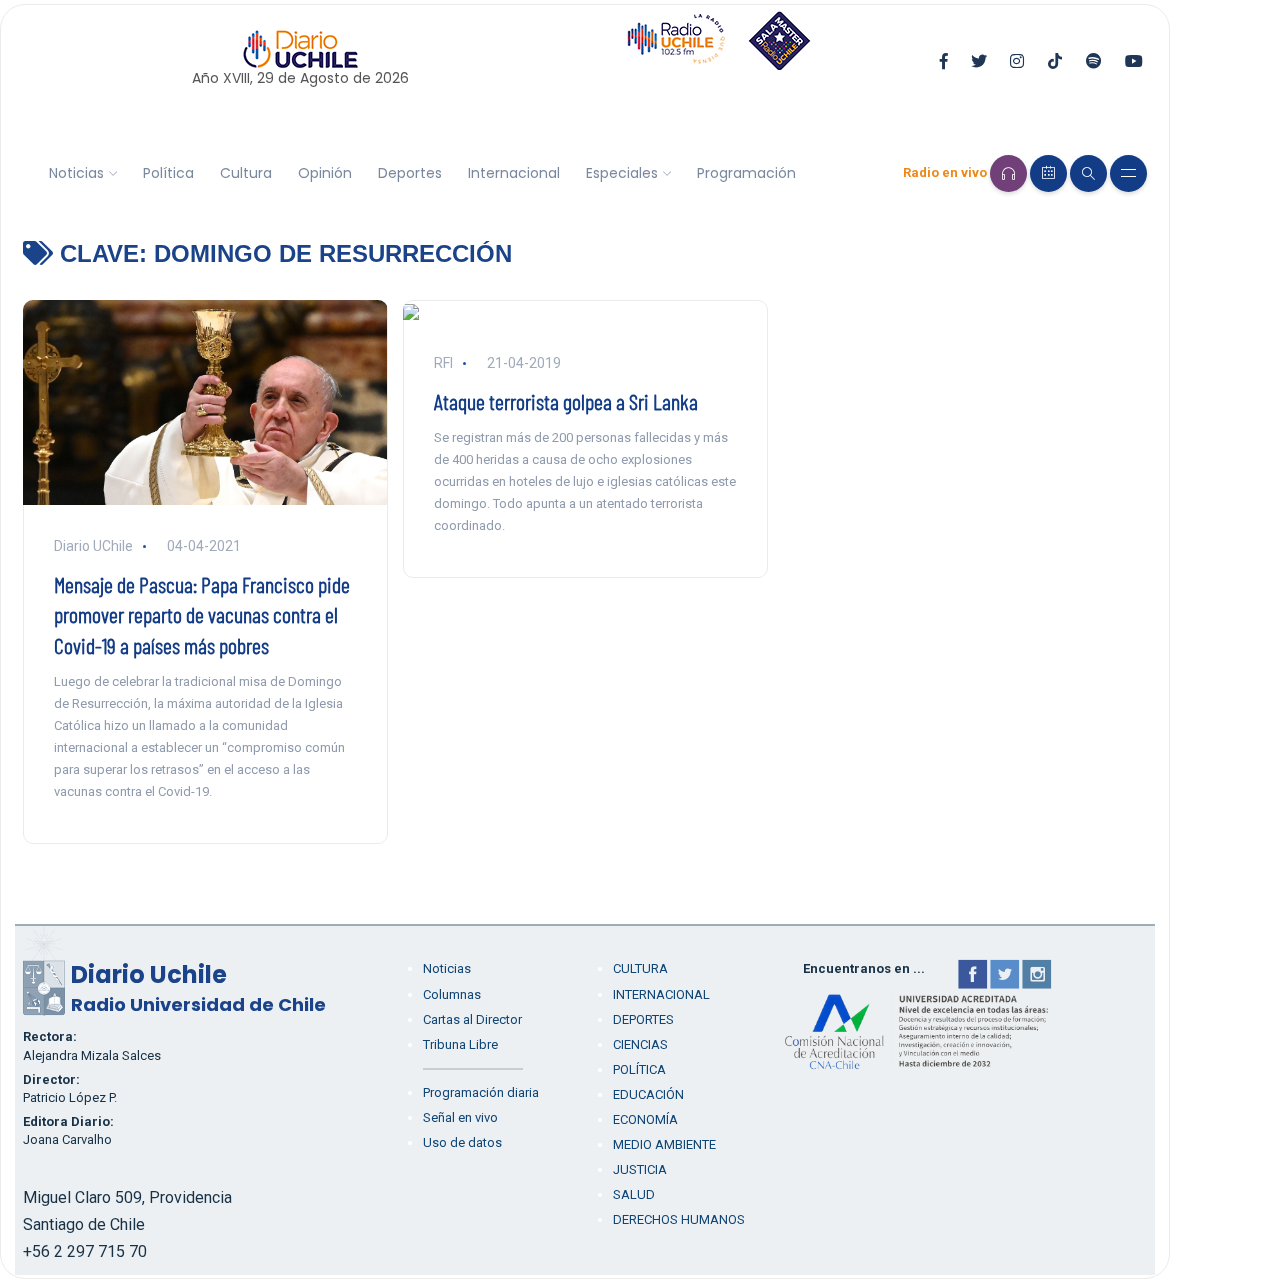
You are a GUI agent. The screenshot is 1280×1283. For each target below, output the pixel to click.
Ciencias (640, 1044)
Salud (634, 1194)
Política (168, 173)
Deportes (410, 173)
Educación (648, 1094)
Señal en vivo (460, 1117)
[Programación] (1048, 173)
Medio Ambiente (664, 1144)
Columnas (452, 994)
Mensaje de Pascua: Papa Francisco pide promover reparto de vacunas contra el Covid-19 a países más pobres (202, 615)
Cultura (246, 173)
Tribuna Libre (460, 1044)
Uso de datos (462, 1142)
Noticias (76, 173)
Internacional (514, 173)
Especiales (622, 173)
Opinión (325, 173)
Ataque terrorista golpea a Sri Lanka (566, 401)
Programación (746, 173)
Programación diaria (481, 1092)
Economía (645, 1119)
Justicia (640, 1169)
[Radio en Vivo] (1008, 173)
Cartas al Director (472, 1019)
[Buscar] (1088, 173)
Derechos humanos (679, 1219)
